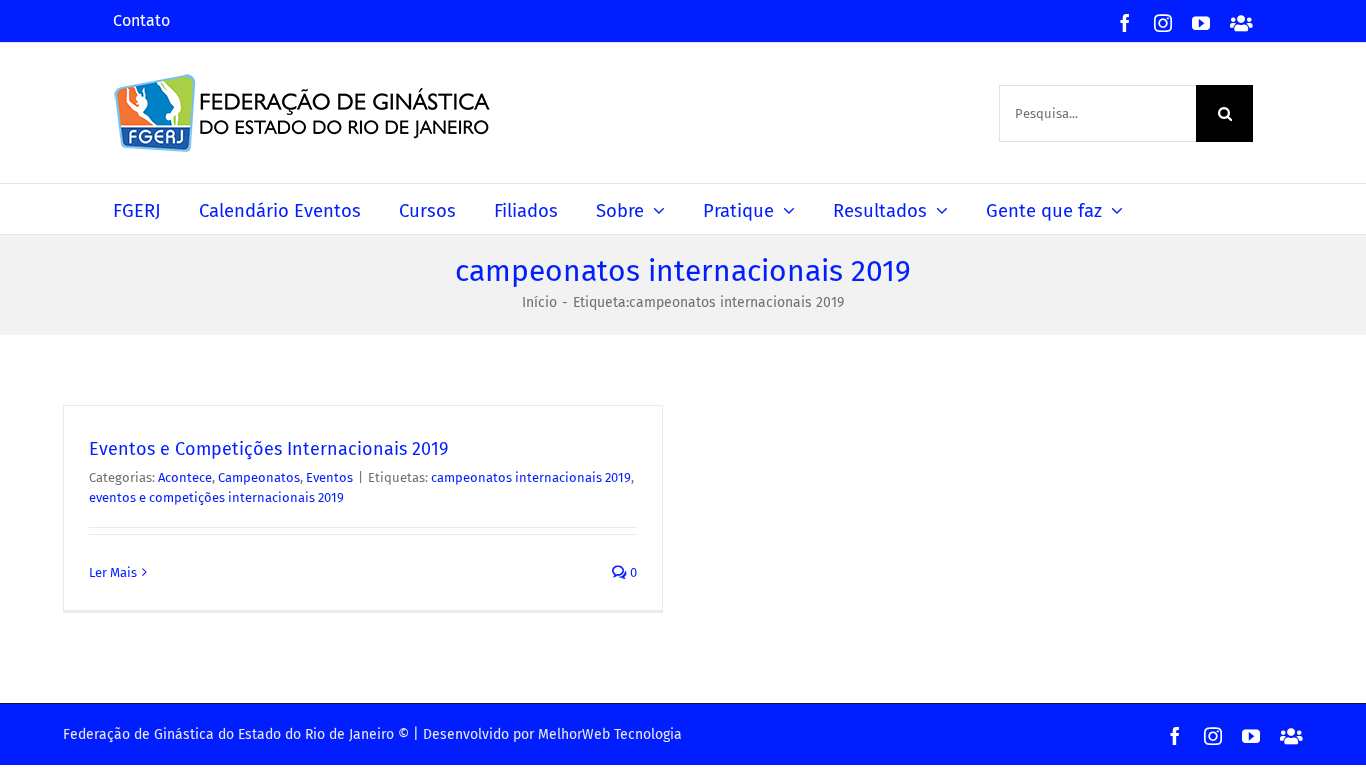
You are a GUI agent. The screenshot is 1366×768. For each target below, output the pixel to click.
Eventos (329, 477)
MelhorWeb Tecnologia (610, 734)
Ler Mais (113, 572)
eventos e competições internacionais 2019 (216, 497)
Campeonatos (259, 477)
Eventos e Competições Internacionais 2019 (268, 449)
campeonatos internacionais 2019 (531, 477)
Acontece (185, 477)
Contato (141, 20)
